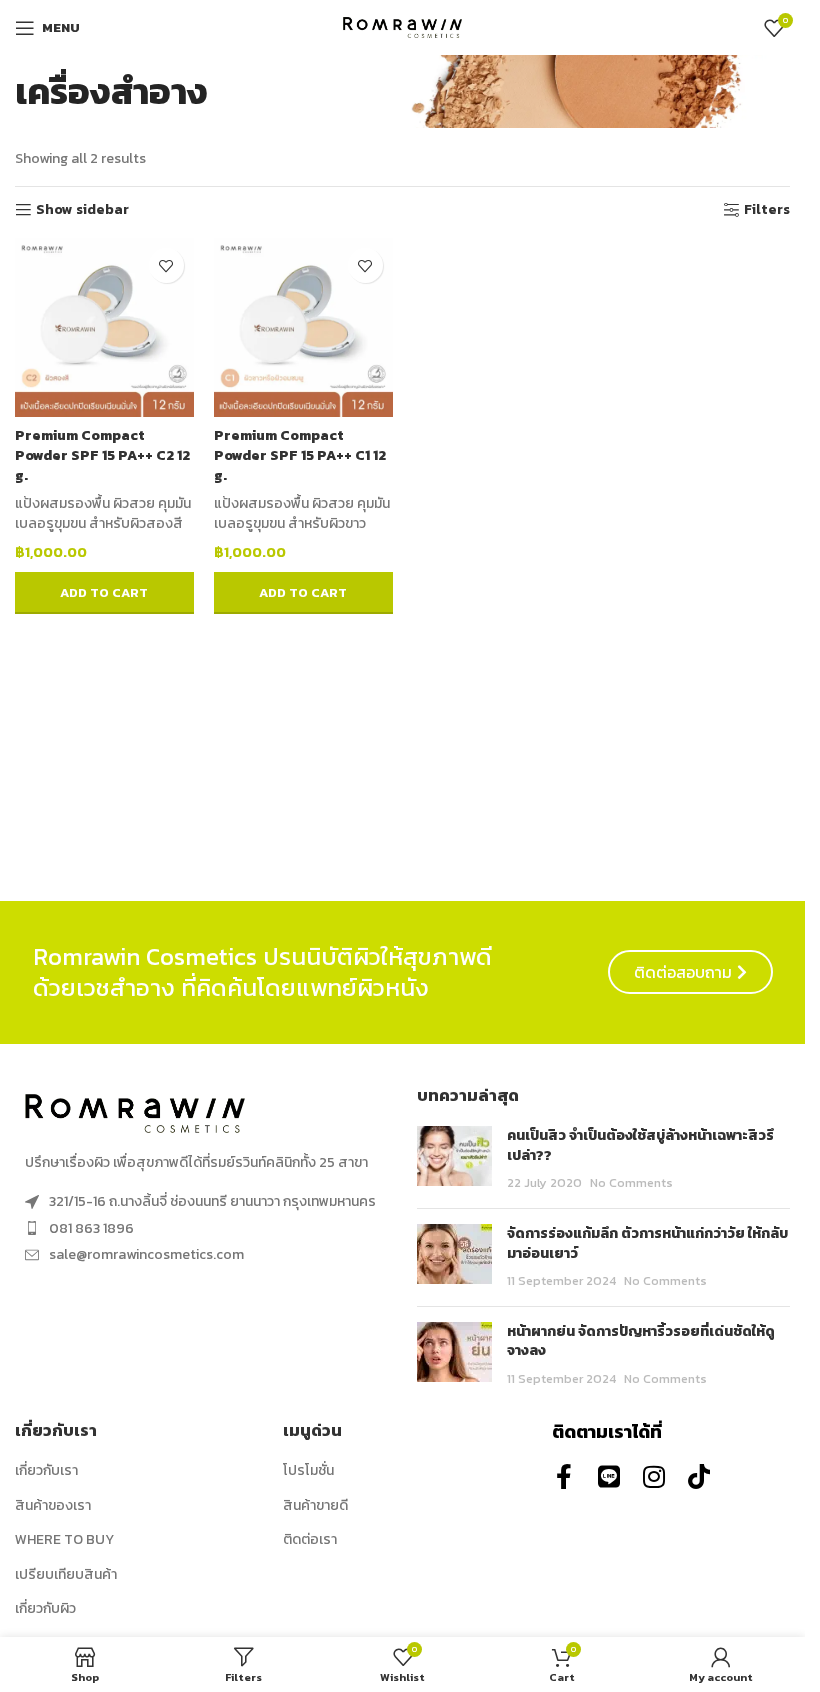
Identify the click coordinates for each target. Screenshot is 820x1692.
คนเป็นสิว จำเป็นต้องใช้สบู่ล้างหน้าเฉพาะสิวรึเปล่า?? (640, 1145)
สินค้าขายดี (315, 1506)
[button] (104, 593)
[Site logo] (403, 26)
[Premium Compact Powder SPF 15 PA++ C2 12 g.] (104, 327)
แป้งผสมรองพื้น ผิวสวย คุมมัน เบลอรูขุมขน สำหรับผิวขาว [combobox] (302, 513)
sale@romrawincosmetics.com (146, 1254)
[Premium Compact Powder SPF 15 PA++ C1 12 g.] (303, 327)
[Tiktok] (699, 1476)
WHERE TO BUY (64, 1540)
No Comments (631, 1182)
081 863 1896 (91, 1228)
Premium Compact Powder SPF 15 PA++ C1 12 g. (300, 455)
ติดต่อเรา (310, 1540)
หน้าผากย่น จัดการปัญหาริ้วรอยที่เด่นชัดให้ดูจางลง (641, 1341)
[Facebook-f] (564, 1476)
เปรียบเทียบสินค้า (66, 1575)
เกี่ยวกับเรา (46, 1471)
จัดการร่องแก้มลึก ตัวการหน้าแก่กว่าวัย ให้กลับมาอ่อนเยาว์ (647, 1243)
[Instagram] (654, 1476)
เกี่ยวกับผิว (45, 1609)
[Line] (609, 1476)
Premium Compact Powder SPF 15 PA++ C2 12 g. (102, 455)
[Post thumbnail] (454, 1159)
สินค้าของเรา (53, 1506)
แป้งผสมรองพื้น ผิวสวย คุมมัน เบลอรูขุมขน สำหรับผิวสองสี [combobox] (103, 513)
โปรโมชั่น (308, 1471)
